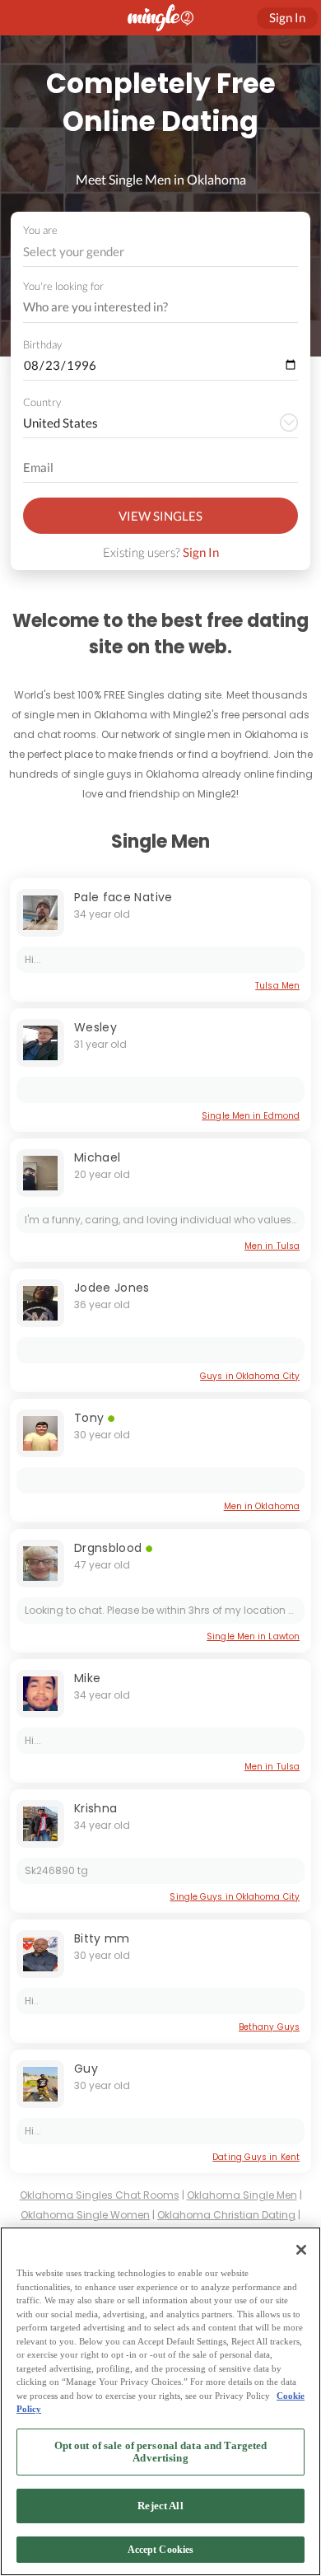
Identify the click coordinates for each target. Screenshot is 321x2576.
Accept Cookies (161, 2550)
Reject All (160, 2506)
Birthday (42, 344)
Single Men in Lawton (253, 1636)
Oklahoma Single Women (85, 2215)
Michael (97, 1157)
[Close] (301, 2250)
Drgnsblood (110, 1548)
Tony (89, 1418)
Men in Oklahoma (262, 1506)
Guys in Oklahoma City (250, 1376)
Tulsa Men (277, 986)
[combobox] (161, 252)
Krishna (95, 1808)
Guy (86, 2069)
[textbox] (159, 251)
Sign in (287, 17)
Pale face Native (123, 897)
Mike (87, 1678)
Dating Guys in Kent (256, 2157)
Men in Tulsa (272, 1246)
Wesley (95, 1027)
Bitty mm (102, 1938)
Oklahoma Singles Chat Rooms (100, 2195)
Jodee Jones (112, 1288)
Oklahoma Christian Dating (226, 2215)
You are (40, 230)
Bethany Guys (269, 2027)
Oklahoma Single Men (242, 2195)
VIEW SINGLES (160, 516)
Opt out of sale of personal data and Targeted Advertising (161, 2452)
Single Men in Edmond (251, 1116)
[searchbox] (150, 307)
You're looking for (63, 286)
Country (42, 402)
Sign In (201, 552)
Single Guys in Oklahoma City (235, 1897)
